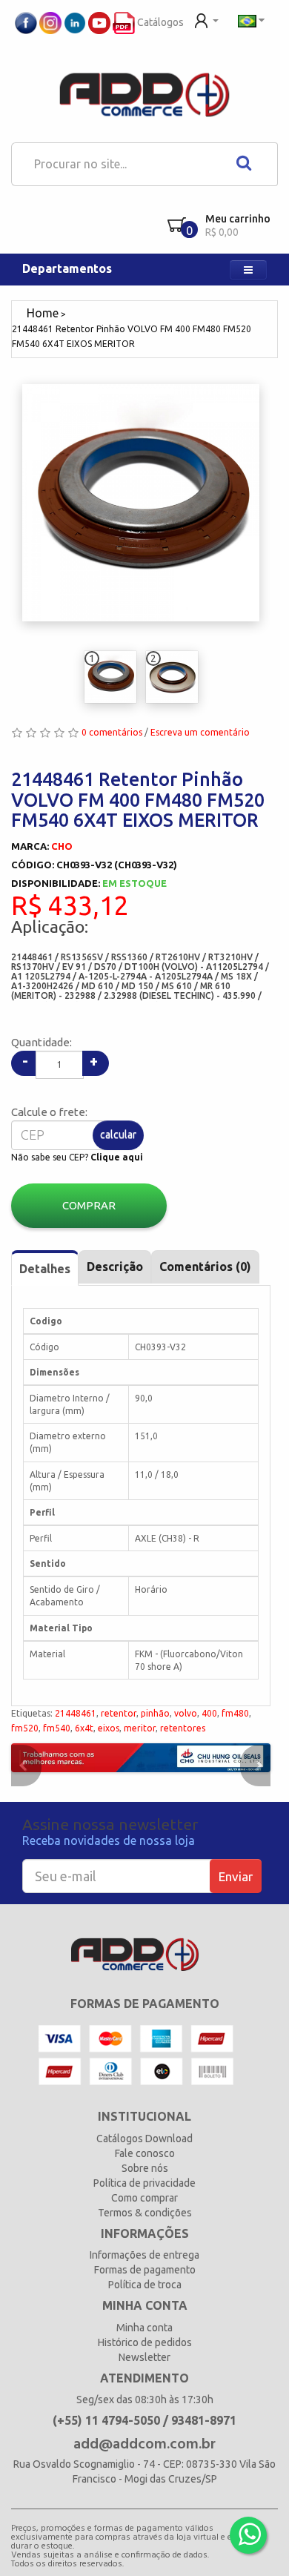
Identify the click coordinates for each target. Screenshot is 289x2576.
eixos (109, 1728)
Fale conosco (145, 2153)
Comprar (89, 1205)
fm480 (235, 1713)
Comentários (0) (205, 1266)
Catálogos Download (144, 2139)
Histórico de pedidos (145, 2342)
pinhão (155, 1713)
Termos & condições (145, 2213)
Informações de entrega (144, 2255)
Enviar (236, 1876)
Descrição (115, 1266)
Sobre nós (145, 2168)
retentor (119, 1713)
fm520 (25, 1728)
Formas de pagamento (145, 2270)
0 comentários (112, 732)
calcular (118, 1135)
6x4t (84, 1728)
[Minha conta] (206, 19)
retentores (183, 1728)
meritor (140, 1728)
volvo (186, 1713)
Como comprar (144, 2198)
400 (209, 1713)
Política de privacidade (144, 2183)
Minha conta (144, 2328)
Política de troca (145, 2285)
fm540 (57, 1728)
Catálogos (159, 22)
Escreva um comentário (200, 732)
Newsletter (144, 2357)
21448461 (76, 1713)
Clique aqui (117, 1157)
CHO (62, 846)
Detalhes (45, 1269)
